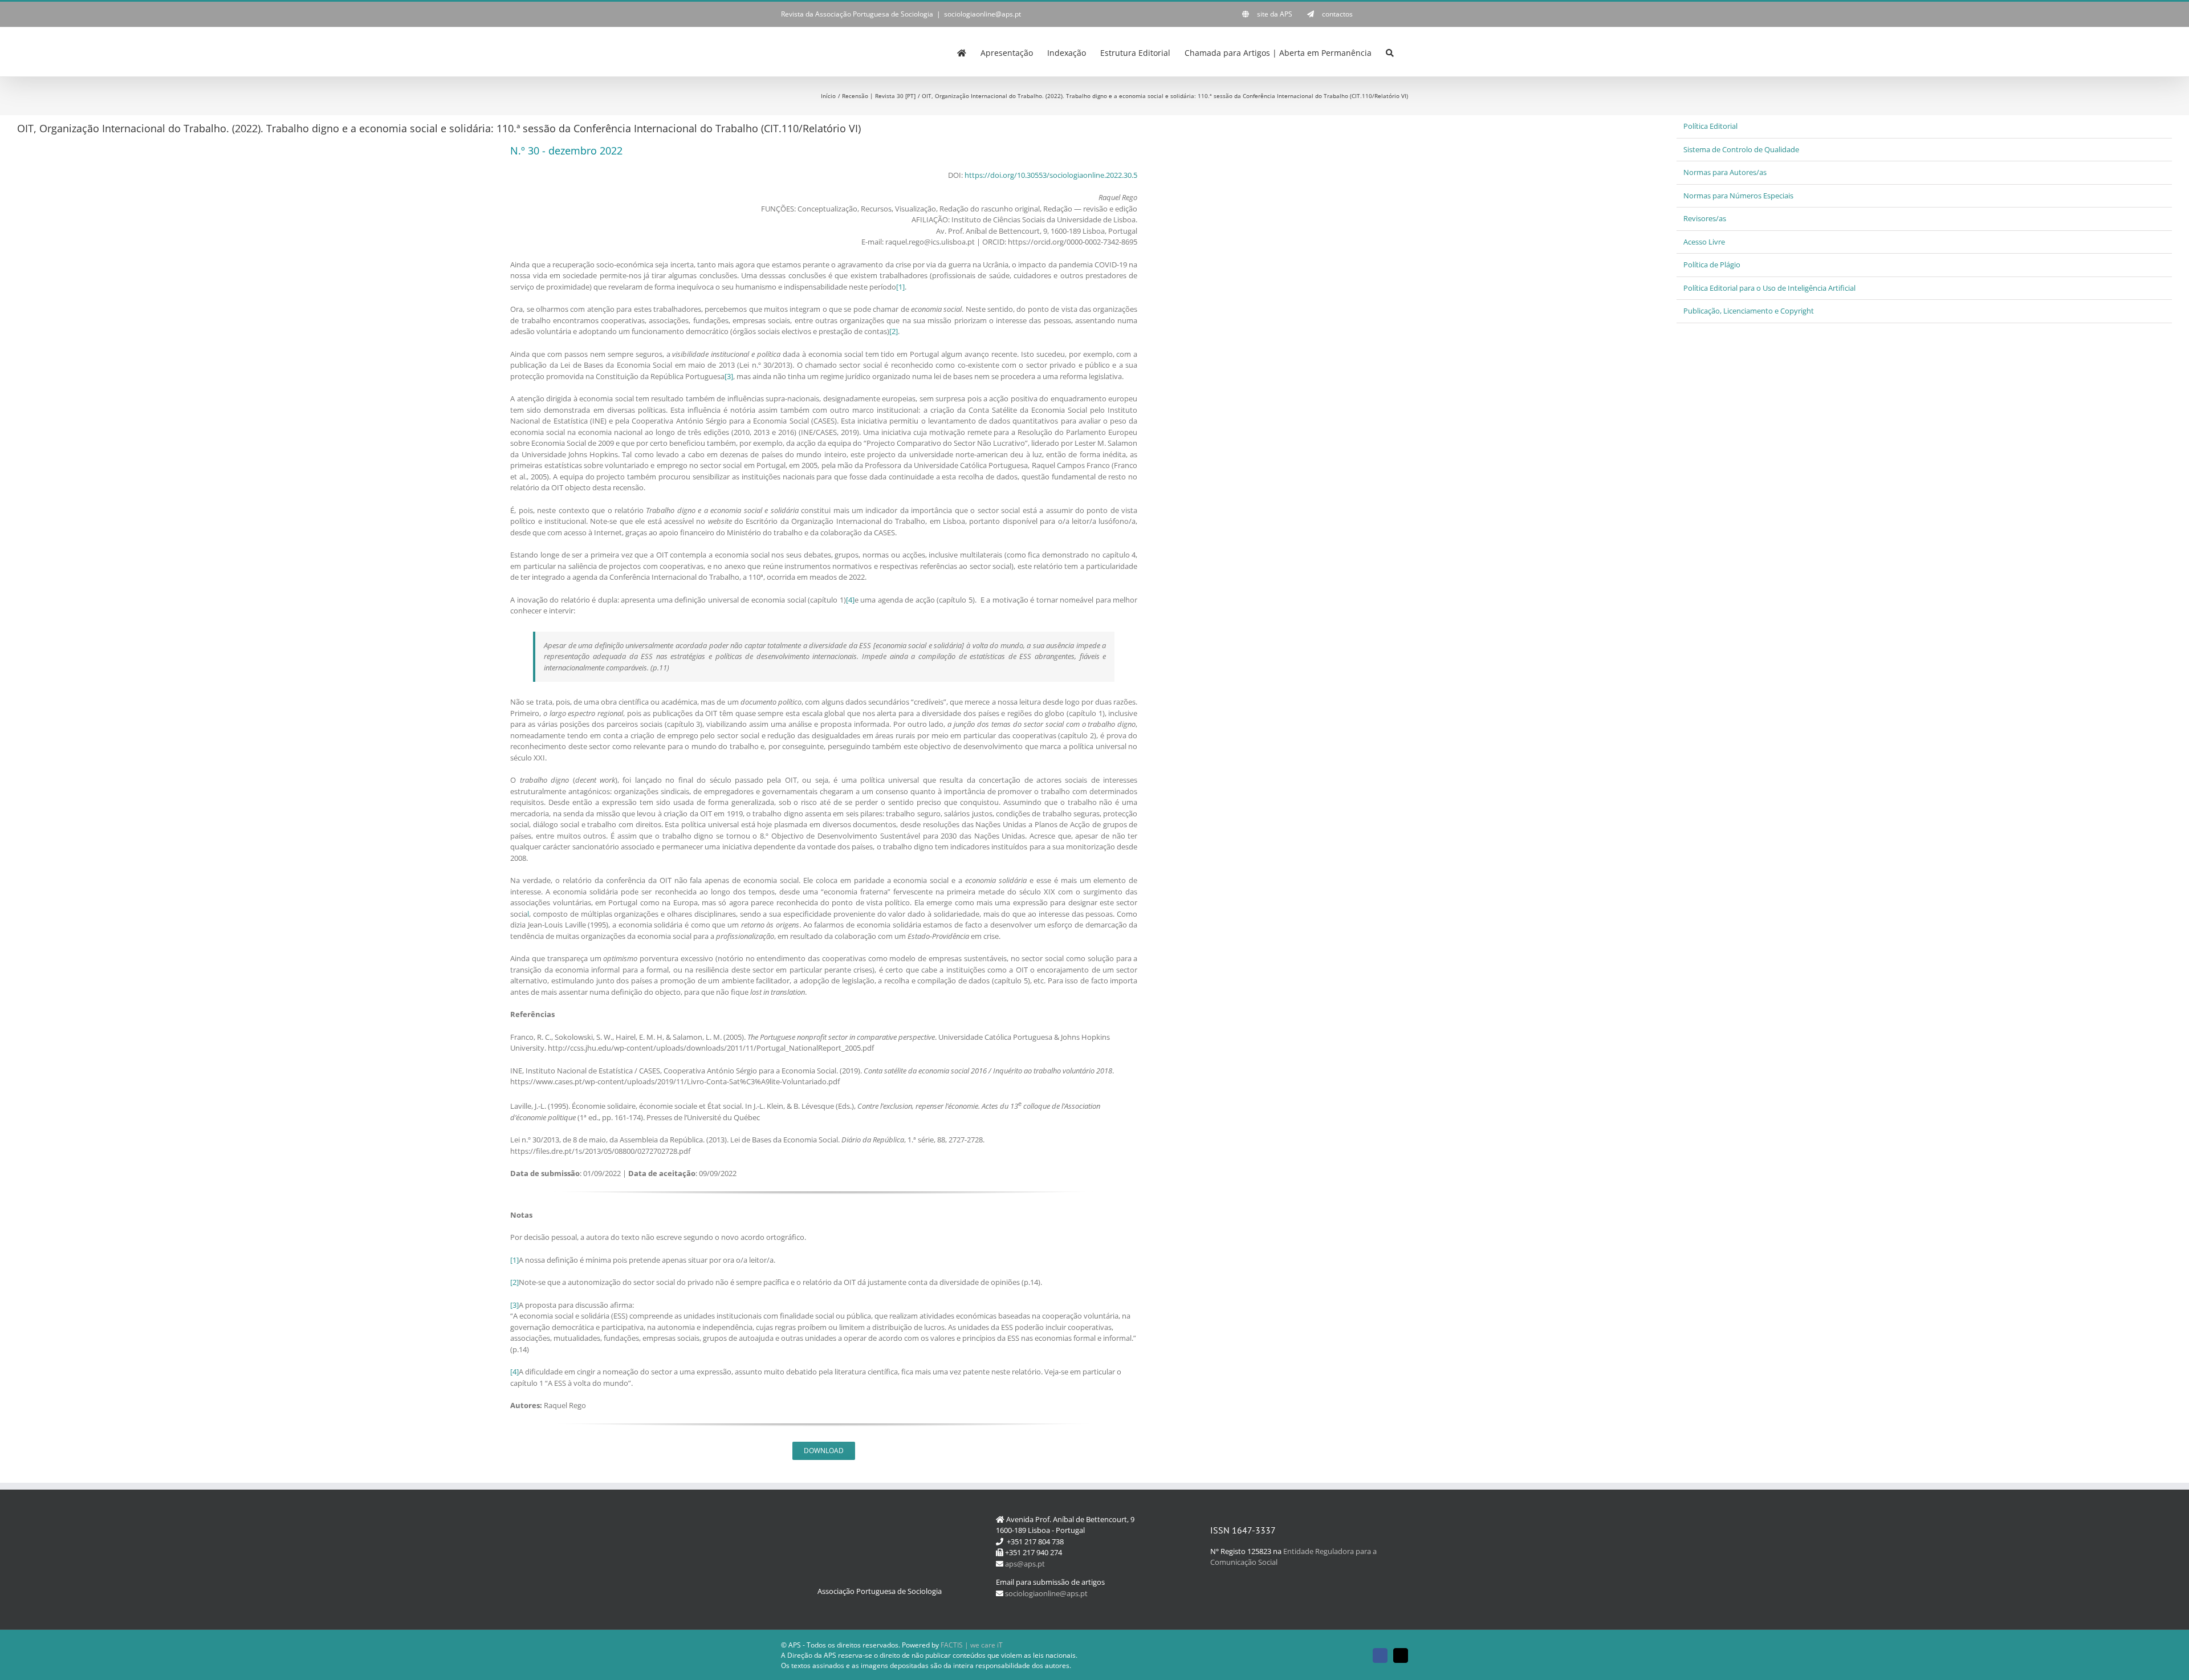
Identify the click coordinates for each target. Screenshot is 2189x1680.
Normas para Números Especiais (1738, 196)
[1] (900, 287)
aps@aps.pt (1025, 1564)
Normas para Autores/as (1725, 172)
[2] (894, 331)
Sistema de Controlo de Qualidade (1741, 149)
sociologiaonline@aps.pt (982, 14)
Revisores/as (1705, 218)
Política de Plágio (1712, 265)
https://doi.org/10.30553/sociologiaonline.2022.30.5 (1051, 175)
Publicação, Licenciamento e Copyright (1749, 311)
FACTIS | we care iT (972, 1645)
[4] (850, 600)
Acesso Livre (1704, 242)
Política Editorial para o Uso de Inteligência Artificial (1769, 288)
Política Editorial (1710, 126)
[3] (729, 376)
